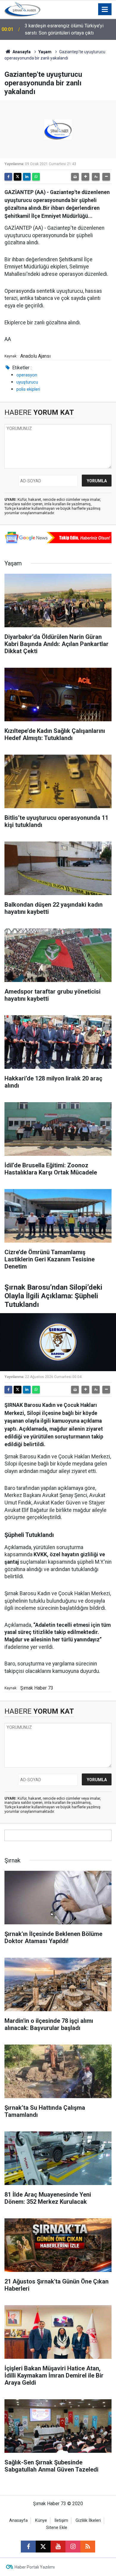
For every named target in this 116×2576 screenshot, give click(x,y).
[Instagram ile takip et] (73, 2547)
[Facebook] (8, 177)
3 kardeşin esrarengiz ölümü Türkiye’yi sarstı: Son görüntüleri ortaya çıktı (64, 29)
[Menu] (105, 10)
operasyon (27, 375)
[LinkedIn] (27, 177)
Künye (41, 2521)
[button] (85, 177)
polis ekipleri (28, 389)
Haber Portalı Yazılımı (35, 2567)
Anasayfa (21, 52)
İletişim (61, 2521)
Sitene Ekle (57, 2528)
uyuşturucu (27, 382)
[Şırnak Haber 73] (22, 9)
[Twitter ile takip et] (43, 2547)
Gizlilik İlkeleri (88, 2521)
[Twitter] (18, 177)
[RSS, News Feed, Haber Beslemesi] (88, 2547)
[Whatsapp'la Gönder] (36, 177)
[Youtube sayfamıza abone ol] (58, 2547)
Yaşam (45, 52)
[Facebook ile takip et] (28, 2547)
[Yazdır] (75, 177)
